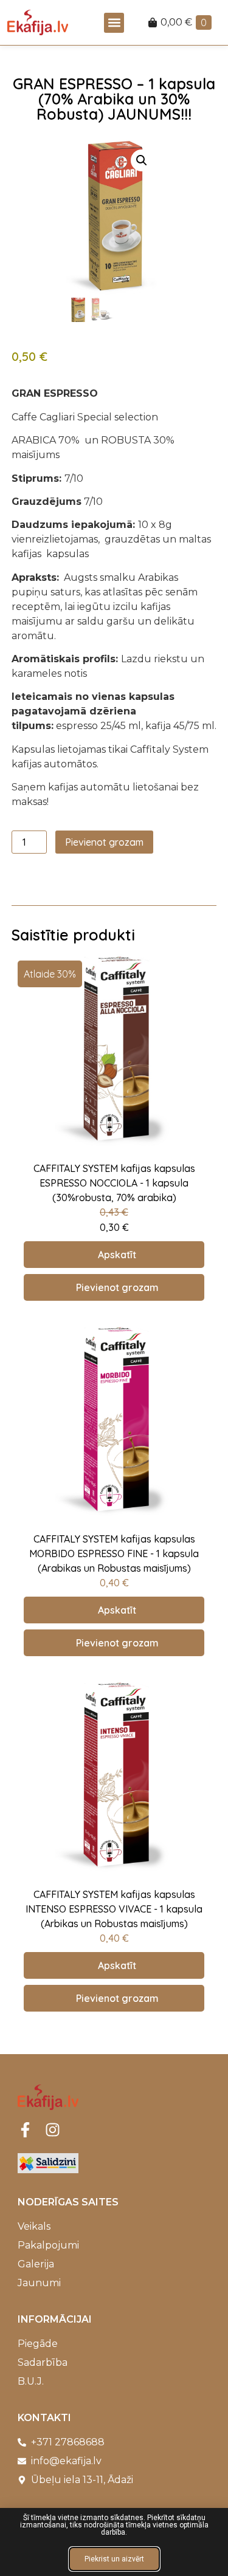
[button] (114, 23)
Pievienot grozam (104, 842)
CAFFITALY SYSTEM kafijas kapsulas (114, 1168)
